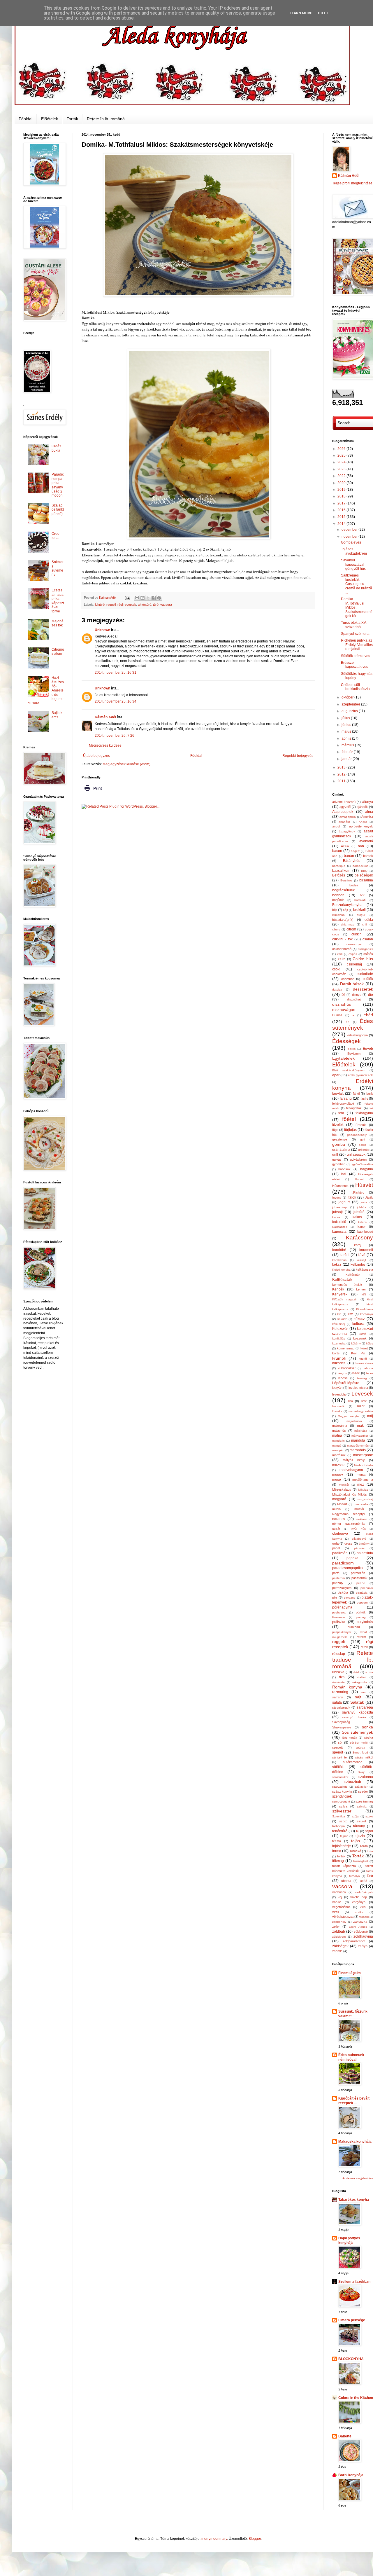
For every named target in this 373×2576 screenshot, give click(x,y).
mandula (358, 1440)
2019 (342, 490)
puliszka (339, 1622)
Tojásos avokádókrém (354, 551)
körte (336, 1353)
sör (340, 1742)
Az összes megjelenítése (358, 2178)
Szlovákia (339, 1816)
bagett (355, 851)
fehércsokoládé (343, 1103)
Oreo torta (56, 536)
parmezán (358, 1573)
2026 (342, 449)
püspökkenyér (342, 1632)
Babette (345, 2436)
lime (364, 1401)
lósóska (337, 1411)
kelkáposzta (364, 1269)
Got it (324, 13)
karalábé (339, 1250)
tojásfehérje (342, 1846)
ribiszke (338, 1672)
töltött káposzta (344, 1866)
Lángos (342, 1373)
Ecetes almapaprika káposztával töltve (58, 601)
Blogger (255, 2539)
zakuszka (360, 1922)
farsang (346, 1098)
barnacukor (360, 866)
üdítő (364, 1881)
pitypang (350, 1598)
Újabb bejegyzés (96, 756)
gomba (339, 1144)
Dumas (337, 1015)
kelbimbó (358, 1265)
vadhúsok (339, 1892)
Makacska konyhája (355, 2142)
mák (360, 1426)
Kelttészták (342, 1279)
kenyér (361, 1289)
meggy (338, 1475)
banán (349, 856)
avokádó (366, 841)
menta (361, 1475)
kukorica (339, 1363)
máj (370, 1416)
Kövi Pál (358, 1353)
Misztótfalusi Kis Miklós (350, 1494)
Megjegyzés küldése (105, 745)
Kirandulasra (365, 1309)
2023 (342, 469)
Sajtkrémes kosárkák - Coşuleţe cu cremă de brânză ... (357, 584)
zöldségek (340, 1946)
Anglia (363, 822)
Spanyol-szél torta (355, 634)
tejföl (369, 1831)
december (350, 530)
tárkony (359, 1826)
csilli (340, 954)
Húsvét (364, 1185)
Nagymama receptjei (349, 1514)
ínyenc (337, 1198)
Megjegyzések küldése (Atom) (126, 764)
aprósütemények (361, 826)
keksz (337, 1265)
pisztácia (362, 1593)
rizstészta (338, 1682)
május (347, 731)
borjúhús (338, 900)
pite (335, 1597)
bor (362, 895)
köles (370, 1343)
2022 (342, 476)
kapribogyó (365, 1232)
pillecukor (367, 1588)
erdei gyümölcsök (360, 1075)
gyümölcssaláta (363, 1164)
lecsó (370, 1373)
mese (337, 1480)
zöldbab (339, 1931)
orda (335, 1543)
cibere (336, 929)
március (348, 745)
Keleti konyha (341, 1270)
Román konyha (347, 1687)
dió (371, 995)
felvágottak (354, 1108)
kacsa (336, 1217)
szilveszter (342, 1811)
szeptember (351, 704)
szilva (343, 1806)
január (347, 759)
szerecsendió (341, 1802)
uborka (346, 1881)
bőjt (345, 910)
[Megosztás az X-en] (148, 598)
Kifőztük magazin (345, 1299)
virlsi (363, 1907)
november (350, 537)
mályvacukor (360, 1436)
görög (363, 1145)
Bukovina (338, 915)
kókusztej (338, 1324)
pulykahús (365, 1622)
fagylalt (338, 1094)
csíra (342, 959)
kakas (357, 1217)
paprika (352, 1558)
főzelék (338, 1125)
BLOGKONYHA (351, 2359)
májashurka (354, 1421)
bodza (354, 885)
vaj (340, 1897)
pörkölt (361, 1612)
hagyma (367, 1169)
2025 (342, 455)
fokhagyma (364, 1113)
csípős (368, 954)
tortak (341, 1856)
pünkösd (354, 1627)
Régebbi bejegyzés (298, 756)
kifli (364, 1294)
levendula (339, 1394)
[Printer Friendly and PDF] (93, 793)
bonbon (338, 895)
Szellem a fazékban (354, 2282)
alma (369, 812)
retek (364, 1647)
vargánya (359, 1902)
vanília (337, 1902)
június (347, 725)
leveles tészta (358, 1388)
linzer (361, 1406)
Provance (339, 1617)
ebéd (368, 1015)
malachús (339, 1431)
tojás (356, 1841)
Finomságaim (350, 1973)
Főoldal (25, 119)
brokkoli (359, 910)
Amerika (367, 817)
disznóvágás (344, 1010)
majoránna (340, 1426)
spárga (360, 1748)
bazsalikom (341, 871)
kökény (356, 1343)
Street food (360, 1752)
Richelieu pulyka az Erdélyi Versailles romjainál (357, 645)
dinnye (357, 995)
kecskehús (339, 1260)
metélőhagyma (363, 1480)
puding (361, 1617)
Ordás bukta (56, 448)
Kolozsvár (340, 1329)
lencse (343, 1378)
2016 (342, 510)
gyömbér (338, 1164)
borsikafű (360, 900)
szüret (361, 1821)
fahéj (356, 1094)
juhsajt (337, 1212)
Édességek (346, 1041)
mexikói (344, 1485)
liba (351, 1401)
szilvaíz (362, 1806)
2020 (342, 483)
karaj (358, 1245)
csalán (368, 939)
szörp (343, 1821)
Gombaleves (351, 542)
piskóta (343, 1592)
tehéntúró (145, 605)
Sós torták (350, 1738)
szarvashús (340, 1787)
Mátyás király (354, 1460)
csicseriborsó (342, 949)
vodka (359, 1912)
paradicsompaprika (348, 1568)
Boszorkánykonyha (347, 905)
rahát (363, 1632)
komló (363, 1334)
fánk (370, 1094)
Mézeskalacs (342, 1489)
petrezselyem (342, 1588)
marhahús (358, 1450)
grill (335, 1155)
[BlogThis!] (142, 598)
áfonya (368, 802)
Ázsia (345, 846)
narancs (339, 1519)
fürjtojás (350, 1130)
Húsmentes (340, 1186)
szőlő (369, 1816)
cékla (369, 920)
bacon (337, 851)
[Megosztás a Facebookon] (154, 598)
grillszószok (356, 1155)
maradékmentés (358, 1446)
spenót (338, 1752)
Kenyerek (340, 1294)
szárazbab (353, 1782)
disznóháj (354, 999)
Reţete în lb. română (106, 119)
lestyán (337, 1388)
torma (337, 1851)
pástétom (338, 1578)
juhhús (361, 1207)
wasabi (364, 1917)
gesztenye (340, 1139)
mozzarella (361, 1504)
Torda (364, 1846)
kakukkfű (339, 1222)
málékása (361, 1431)
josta (364, 1202)
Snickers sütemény (58, 568)
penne (361, 1583)
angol (336, 826)
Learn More (301, 13)
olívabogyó (359, 1539)
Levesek (362, 1394)
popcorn (362, 1603)
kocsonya (367, 1314)
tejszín (360, 1836)
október (348, 697)
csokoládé (365, 974)
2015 (342, 517)
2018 (342, 496)
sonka (367, 1727)
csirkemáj (354, 964)
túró (156, 605)
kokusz (342, 1319)
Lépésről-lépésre (346, 1383)
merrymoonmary (214, 2539)
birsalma (366, 880)
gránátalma (341, 1150)
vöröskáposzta (343, 1917)
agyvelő (345, 807)
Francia (361, 1125)
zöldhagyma (363, 1936)
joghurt (344, 1202)
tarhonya (338, 1826)
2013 (342, 767)
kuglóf (363, 1359)
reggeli (111, 605)
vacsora (166, 605)
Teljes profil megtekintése (352, 183)
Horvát (359, 1179)
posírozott (339, 1612)
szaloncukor (340, 1777)
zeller (336, 1927)
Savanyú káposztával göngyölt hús (353, 564)
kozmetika (339, 1343)
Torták (72, 119)
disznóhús (342, 1004)
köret (364, 1348)
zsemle (337, 1951)
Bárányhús (352, 861)
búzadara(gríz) (343, 920)
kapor (362, 1227)
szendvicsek (342, 1796)
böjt (335, 910)
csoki (336, 969)
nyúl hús (359, 1529)
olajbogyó (340, 1534)
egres (352, 1049)
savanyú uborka (354, 1717)
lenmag (362, 1378)
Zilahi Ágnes (358, 1927)
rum (364, 1692)
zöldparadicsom (354, 1941)
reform (361, 1637)
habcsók (344, 1169)
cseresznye (354, 944)
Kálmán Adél (105, 717)
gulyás (337, 1159)
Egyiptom (354, 1054)
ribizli (356, 1672)
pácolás (359, 1548)
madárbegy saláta (361, 1411)
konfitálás (339, 1338)
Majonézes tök (58, 623)
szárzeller (361, 1787)
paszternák (359, 1578)
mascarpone (363, 1455)
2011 (342, 781)
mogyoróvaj (365, 1499)
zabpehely (339, 1922)
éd (348, 1022)
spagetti (338, 1747)
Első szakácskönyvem (349, 1070)
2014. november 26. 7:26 (115, 736)
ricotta (369, 1672)
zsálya (363, 1946)
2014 (342, 524)
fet (371, 1108)
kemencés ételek (347, 1285)
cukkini (357, 934)
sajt (358, 1697)
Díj (343, 995)
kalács (362, 1222)
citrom (351, 929)
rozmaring (340, 1692)
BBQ (364, 871)
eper (336, 1075)
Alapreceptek (343, 812)
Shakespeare (342, 1727)
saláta (337, 1702)
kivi (339, 1314)
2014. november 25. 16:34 (116, 701)
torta (370, 1851)
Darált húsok (352, 984)
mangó (337, 1446)
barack (368, 856)
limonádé (338, 1406)
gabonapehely (357, 1135)
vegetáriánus (341, 1907)
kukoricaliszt (347, 1368)
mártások (339, 1455)
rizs (342, 1677)
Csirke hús (363, 959)
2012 (342, 774)
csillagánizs (365, 949)
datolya (337, 990)
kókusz (359, 1319)
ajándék (362, 807)
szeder (363, 1791)
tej (358, 1831)
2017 (342, 503)
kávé (362, 1255)
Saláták (357, 1702)
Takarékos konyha (354, 2200)
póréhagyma (342, 1607)
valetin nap (358, 1897)
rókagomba (360, 1682)
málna (337, 1435)
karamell (366, 1250)
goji (363, 1139)
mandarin (338, 1441)
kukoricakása (364, 1363)
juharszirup (339, 1207)
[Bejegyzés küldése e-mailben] (127, 598)
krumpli (339, 1358)
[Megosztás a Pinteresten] (159, 598)
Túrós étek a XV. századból (354, 625)
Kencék (338, 1289)
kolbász (358, 1324)
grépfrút (363, 1150)
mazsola (339, 1465)
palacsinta (365, 1553)
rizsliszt (362, 1677)
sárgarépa (365, 1707)
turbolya (354, 1876)
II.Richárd (357, 1192)
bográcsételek (343, 890)
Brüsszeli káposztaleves (354, 665)
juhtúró (100, 605)
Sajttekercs (57, 715)
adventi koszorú (344, 802)
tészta (337, 1841)
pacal (336, 1548)
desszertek (363, 989)
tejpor (344, 1836)
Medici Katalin (364, 1465)
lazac (356, 1373)
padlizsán (340, 1553)
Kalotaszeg (340, 1227)
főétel (349, 1119)
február (348, 752)
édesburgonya (358, 1035)
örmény (364, 1544)
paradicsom (343, 1563)
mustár (359, 1509)
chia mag (348, 924)
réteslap (339, 1654)
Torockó (355, 1851)
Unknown (102, 630)
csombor (348, 979)
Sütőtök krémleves (356, 656)
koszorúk (360, 1338)
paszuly (338, 1583)
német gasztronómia (348, 1524)
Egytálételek (343, 1058)
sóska (369, 1737)
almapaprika (348, 817)
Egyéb (368, 1049)
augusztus (350, 711)
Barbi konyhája (351, 2475)
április (347, 738)
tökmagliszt (361, 1861)
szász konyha (342, 1791)
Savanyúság (341, 1722)
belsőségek (364, 875)
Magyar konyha (349, 1416)
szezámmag (364, 1801)
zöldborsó (361, 1931)
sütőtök (338, 1767)
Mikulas (363, 1490)
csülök (368, 979)
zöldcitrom (339, 1937)
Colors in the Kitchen (356, 2398)
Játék (369, 1197)
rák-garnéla (340, 1637)
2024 (342, 462)
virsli (335, 1912)
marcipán (338, 1450)
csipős (353, 954)
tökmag (338, 1861)
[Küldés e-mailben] (137, 598)
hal (344, 1174)
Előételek (50, 119)
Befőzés (339, 875)
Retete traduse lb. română (353, 1660)
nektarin (362, 1519)
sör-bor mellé (359, 1743)
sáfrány (338, 1697)
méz (361, 1485)
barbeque (339, 866)
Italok (352, 1197)
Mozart (342, 1504)
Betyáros (346, 880)
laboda (368, 1368)
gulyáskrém (358, 1159)
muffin (336, 1509)
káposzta (339, 1232)
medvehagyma (351, 1470)
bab (361, 846)
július (346, 718)
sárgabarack (341, 1707)
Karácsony (359, 1238)
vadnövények (364, 1892)
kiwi (351, 1314)
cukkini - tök (342, 939)
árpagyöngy (347, 831)
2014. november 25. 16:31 (116, 673)
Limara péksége (352, 2320)
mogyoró (339, 1499)
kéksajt (361, 1260)
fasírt (364, 1098)
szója (355, 1816)
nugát (336, 1529)
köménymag (346, 1348)
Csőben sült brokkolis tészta (355, 687)
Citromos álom (58, 652)
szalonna (366, 1777)
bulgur (361, 915)
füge (335, 1130)
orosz (349, 1543)
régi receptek (127, 605)
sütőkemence (353, 1762)
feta (341, 1113)
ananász (344, 822)
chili (365, 924)
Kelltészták (353, 1275)
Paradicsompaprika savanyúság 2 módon (58, 485)
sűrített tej (340, 1757)
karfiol (345, 1255)
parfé (336, 1573)
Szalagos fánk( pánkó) (58, 510)
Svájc (361, 1772)
